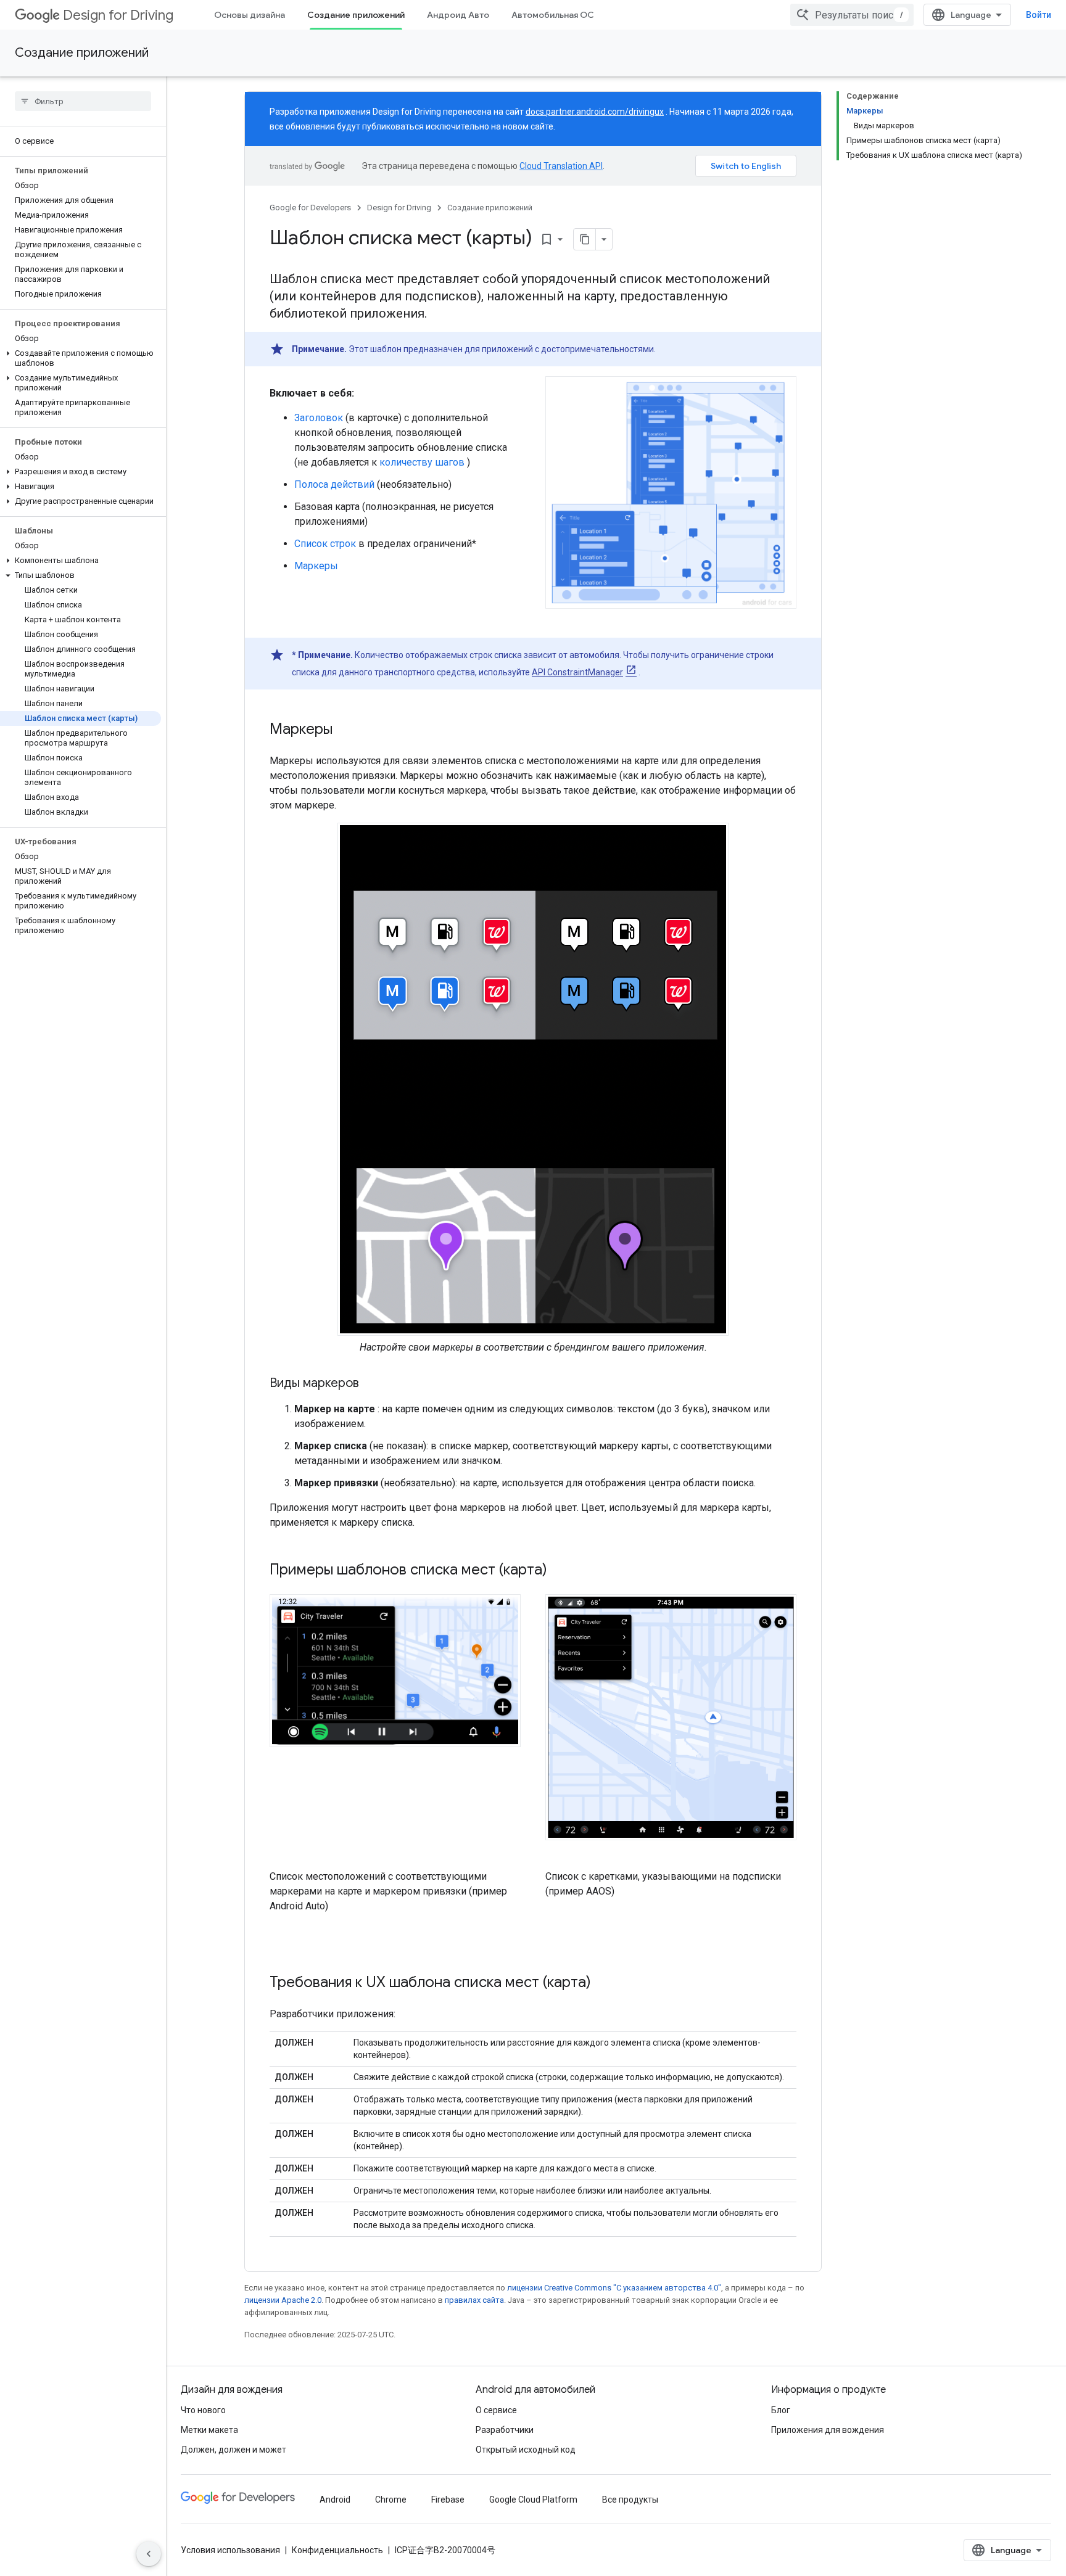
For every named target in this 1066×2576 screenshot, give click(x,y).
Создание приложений (356, 15)
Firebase (448, 2500)
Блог (781, 2410)
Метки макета (209, 2430)
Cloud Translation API (561, 166)
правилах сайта (474, 2300)
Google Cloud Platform (533, 2500)
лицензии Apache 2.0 (283, 2300)
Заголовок (319, 418)
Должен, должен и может (233, 2450)
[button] (81, 358)
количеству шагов (422, 462)
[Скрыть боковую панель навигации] (149, 2554)
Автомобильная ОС (553, 15)
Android (335, 2500)
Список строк (325, 544)
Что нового (203, 2410)
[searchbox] (83, 101)
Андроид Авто (458, 15)
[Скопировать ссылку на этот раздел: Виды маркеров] (371, 1384)
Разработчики (505, 2430)
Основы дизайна (250, 15)
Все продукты (630, 2500)
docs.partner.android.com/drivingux (595, 112)
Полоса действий (334, 484)
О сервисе (496, 2410)
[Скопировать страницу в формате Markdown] (585, 239)
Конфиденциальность (337, 2550)
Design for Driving (118, 15)
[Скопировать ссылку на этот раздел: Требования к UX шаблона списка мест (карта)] (603, 1983)
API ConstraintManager (577, 672)
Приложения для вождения (828, 2430)
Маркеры (316, 566)
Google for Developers (310, 208)
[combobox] (852, 15)
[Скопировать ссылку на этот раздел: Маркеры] (345, 730)
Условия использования (230, 2550)
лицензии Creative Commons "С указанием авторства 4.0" (614, 2288)
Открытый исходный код (526, 2450)
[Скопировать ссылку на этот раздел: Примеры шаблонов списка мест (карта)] (563, 1571)
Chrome (391, 2500)
